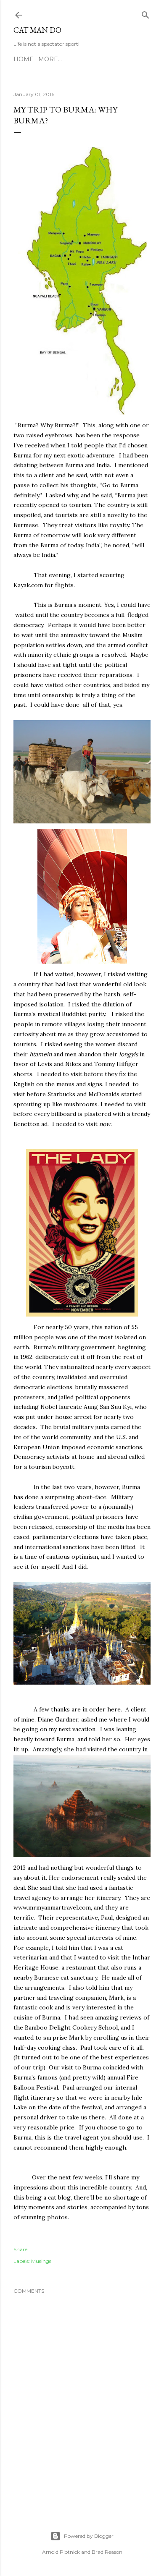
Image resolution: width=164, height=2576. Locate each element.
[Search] (145, 13)
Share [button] (20, 2249)
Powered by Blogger (89, 2536)
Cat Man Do (37, 30)
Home (24, 59)
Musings (41, 2261)
